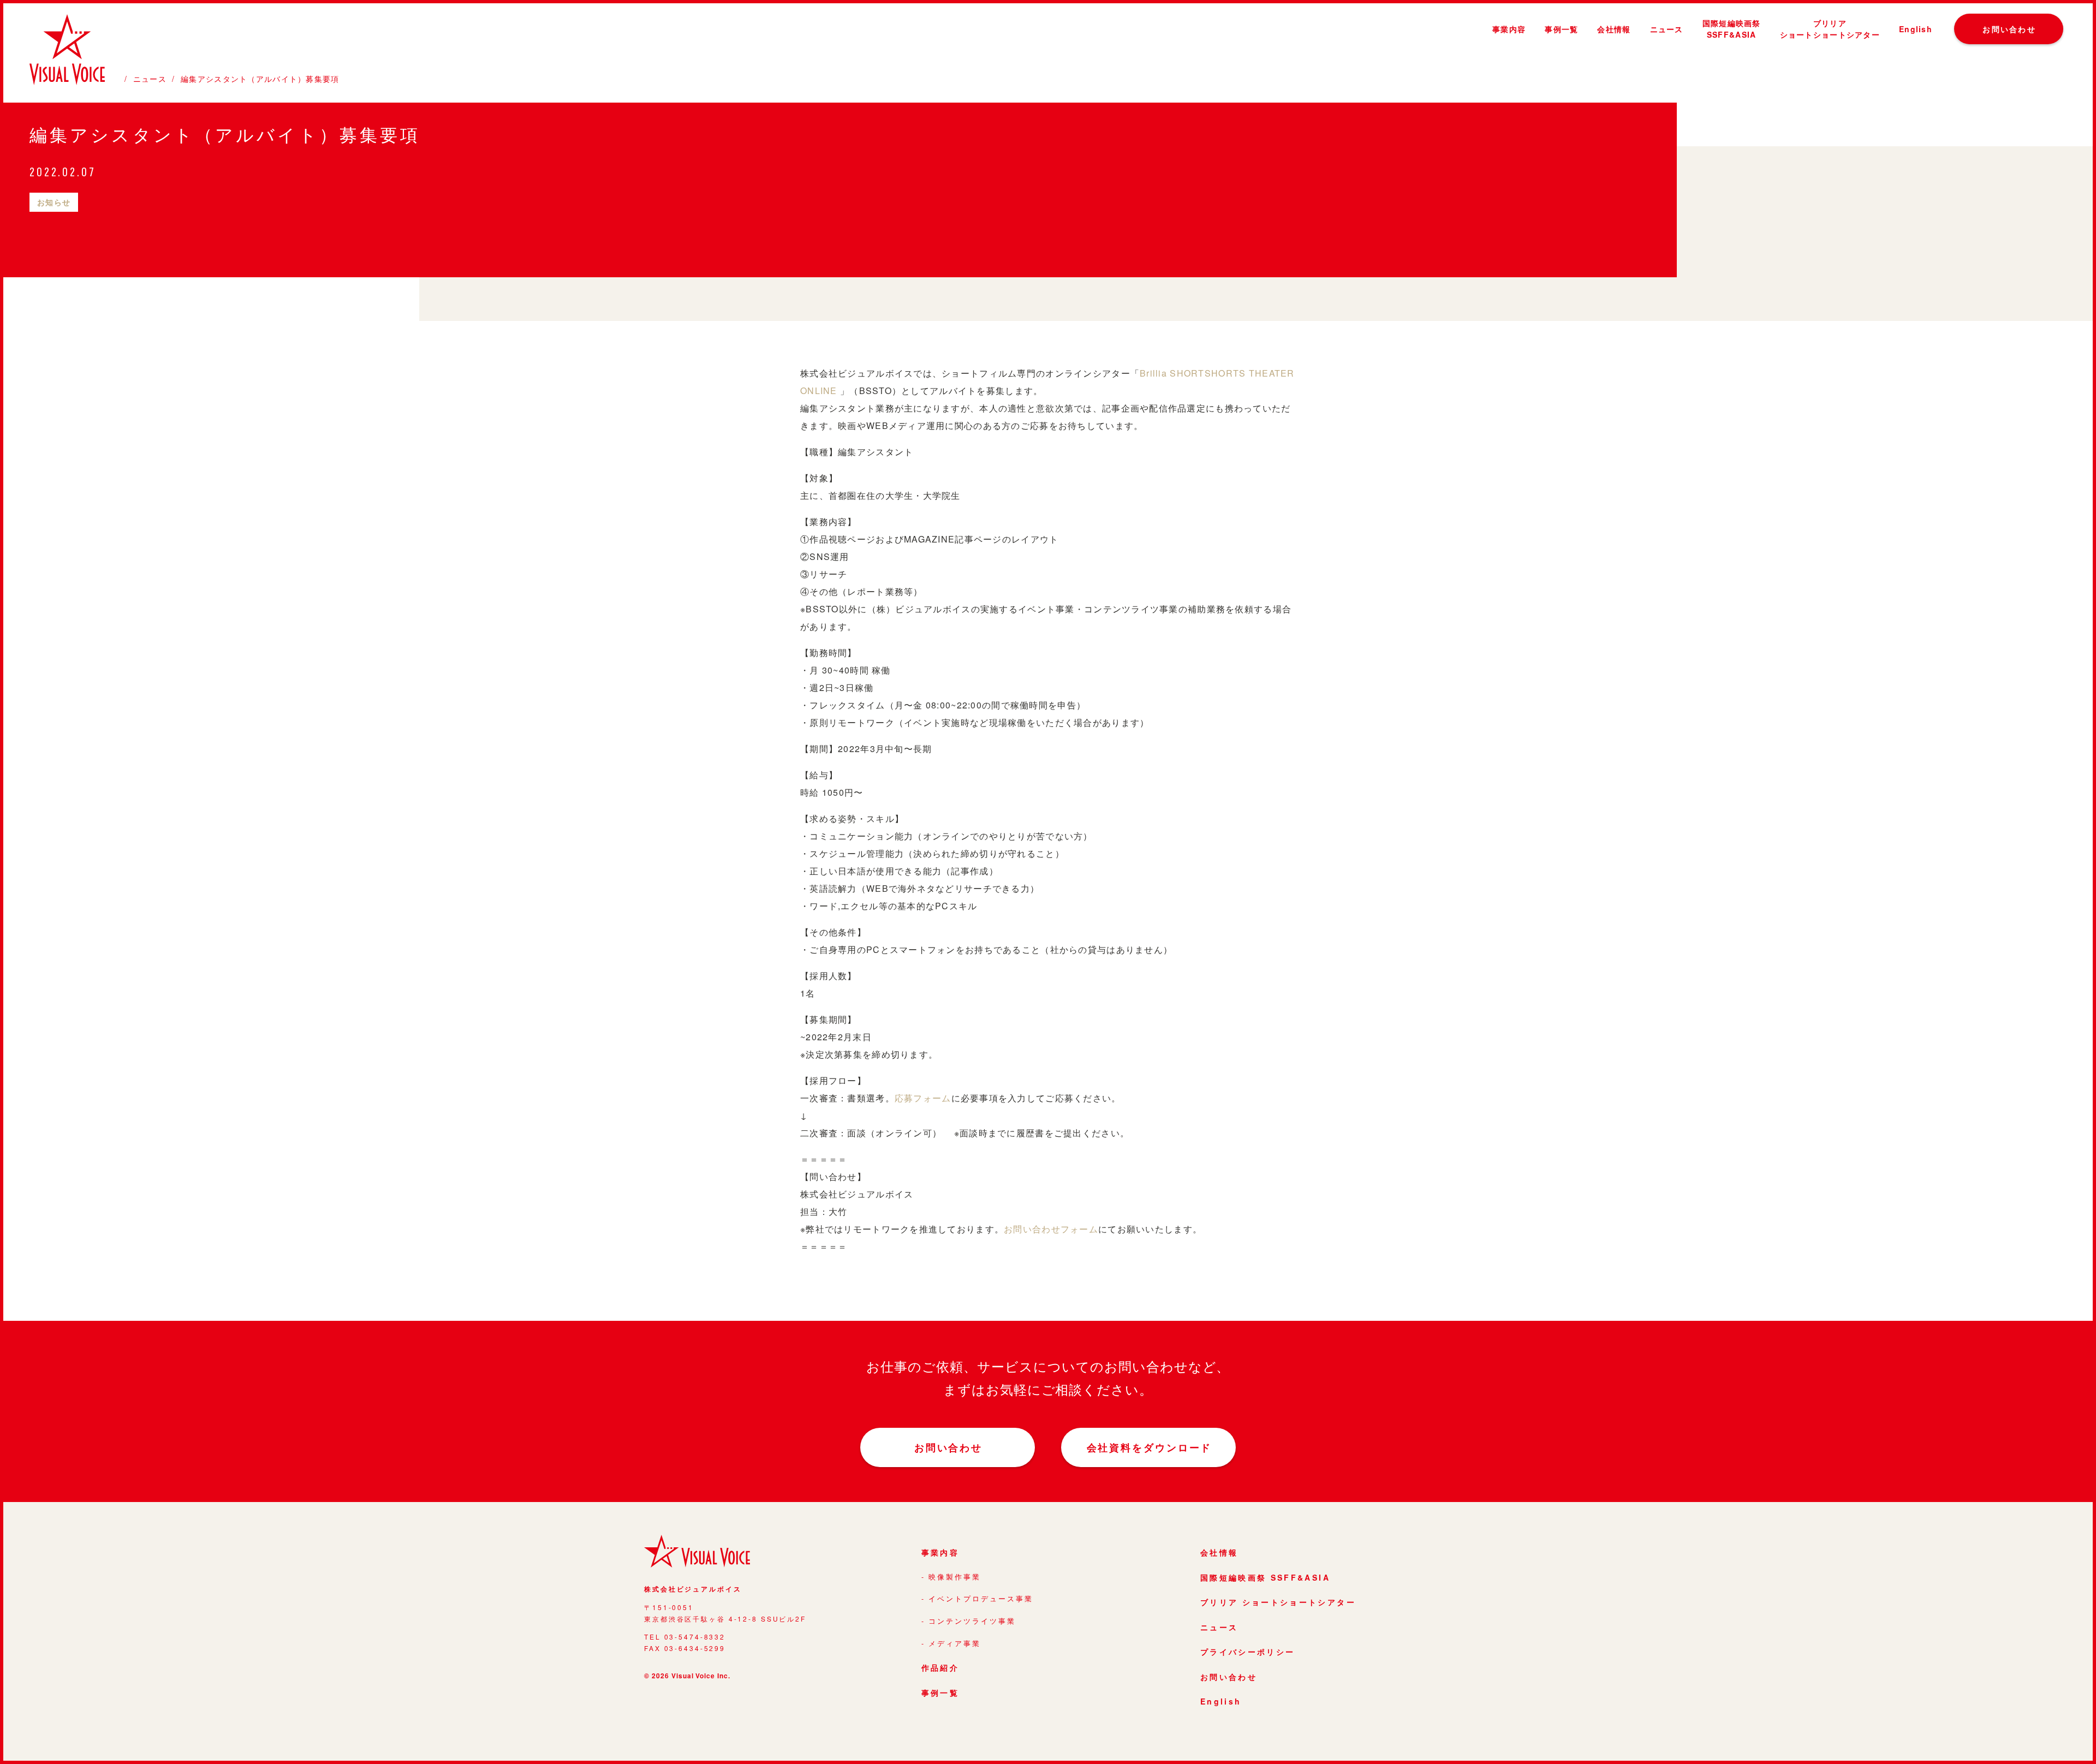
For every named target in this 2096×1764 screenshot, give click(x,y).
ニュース (1667, 29)
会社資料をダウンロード (1150, 1447)
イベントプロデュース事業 (981, 1599)
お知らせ (54, 202)
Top (2068, 1747)
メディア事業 (955, 1643)
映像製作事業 (955, 1577)
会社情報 (1614, 29)
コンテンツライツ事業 (972, 1621)
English (1916, 29)
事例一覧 (1561, 29)
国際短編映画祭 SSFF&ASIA (1265, 1577)
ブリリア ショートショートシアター (1278, 1602)
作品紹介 (940, 1667)
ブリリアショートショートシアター (1830, 29)
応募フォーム (923, 1098)
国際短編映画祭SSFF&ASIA (1732, 29)
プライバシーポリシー (1248, 1652)
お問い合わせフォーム (1051, 1229)
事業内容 (1509, 29)
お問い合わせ (2009, 29)
